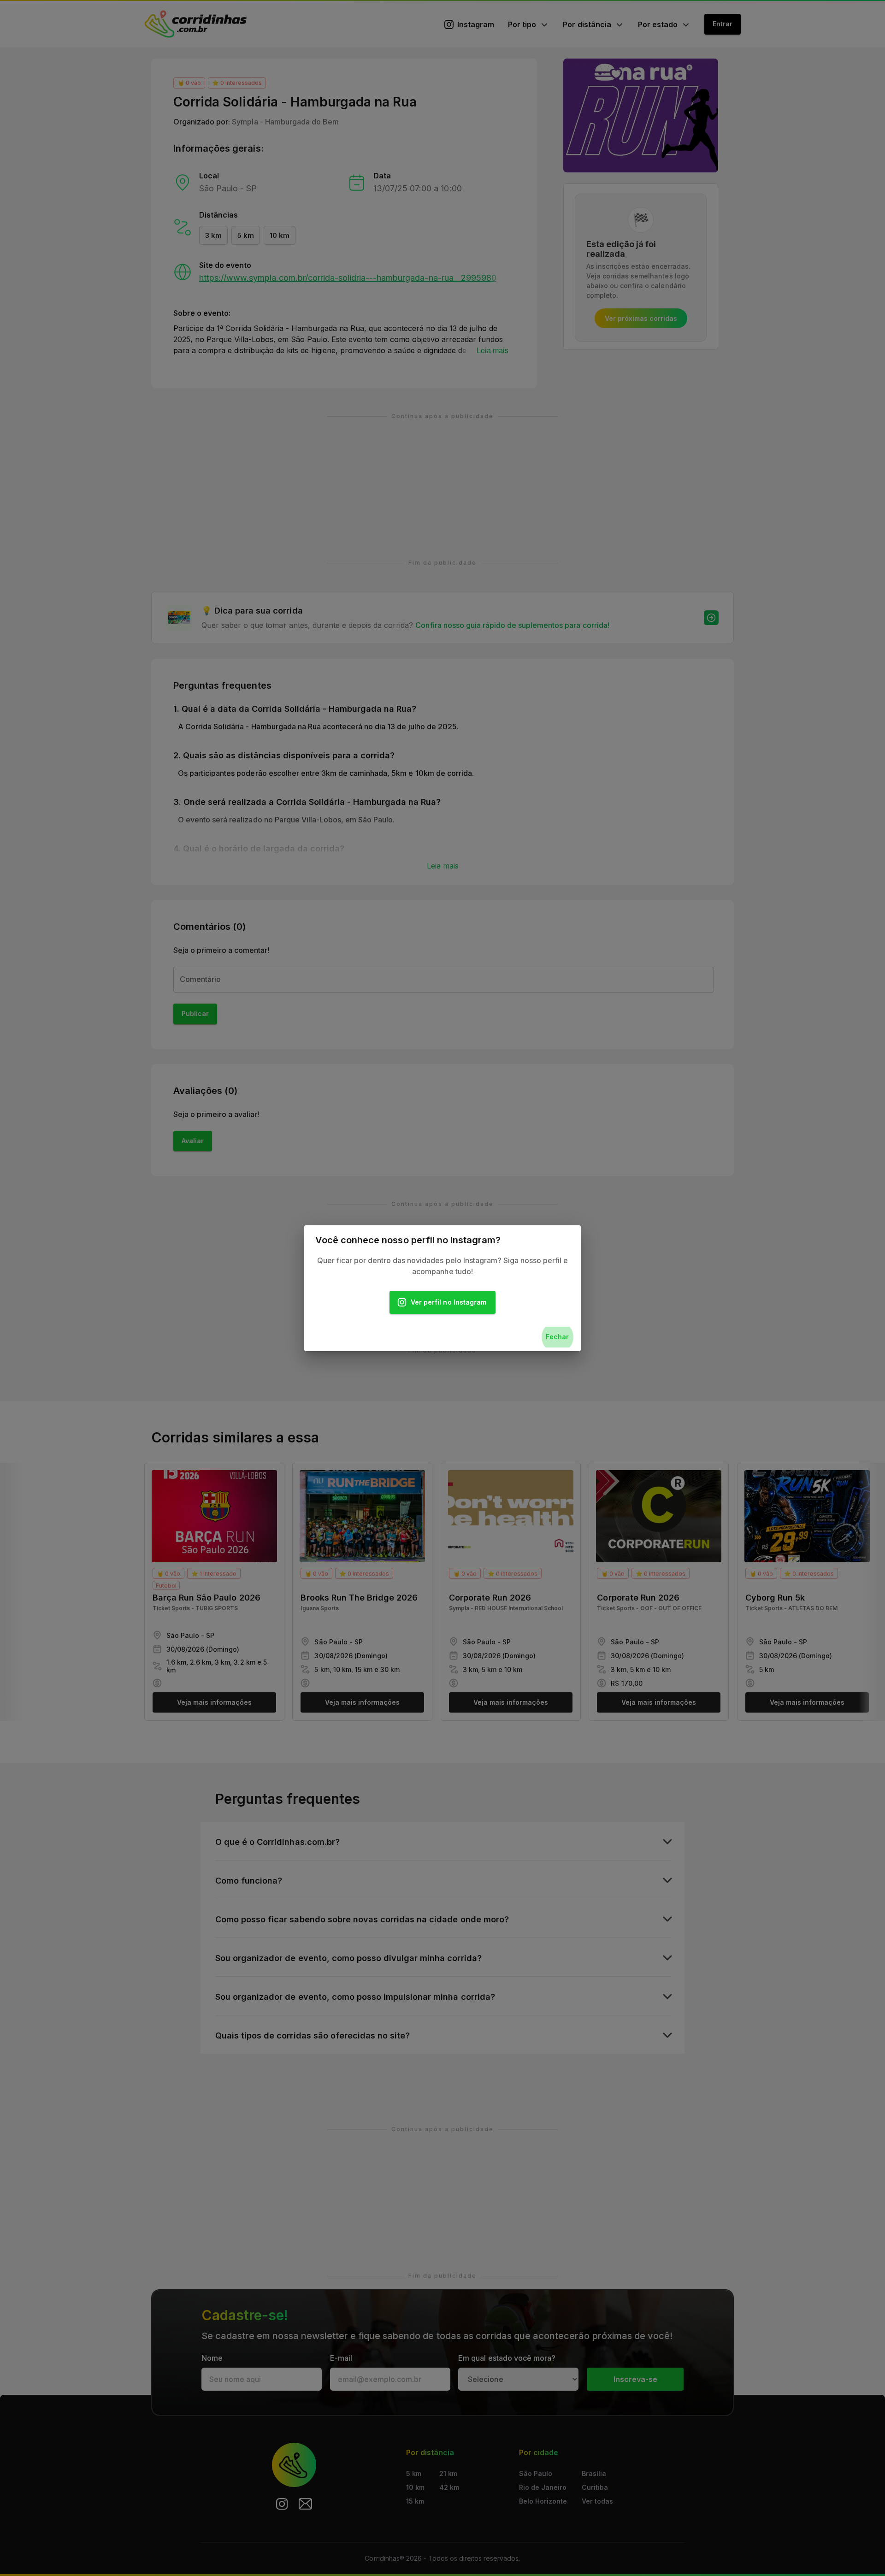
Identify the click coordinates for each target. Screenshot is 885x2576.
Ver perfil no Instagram (448, 1302)
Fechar (557, 1337)
